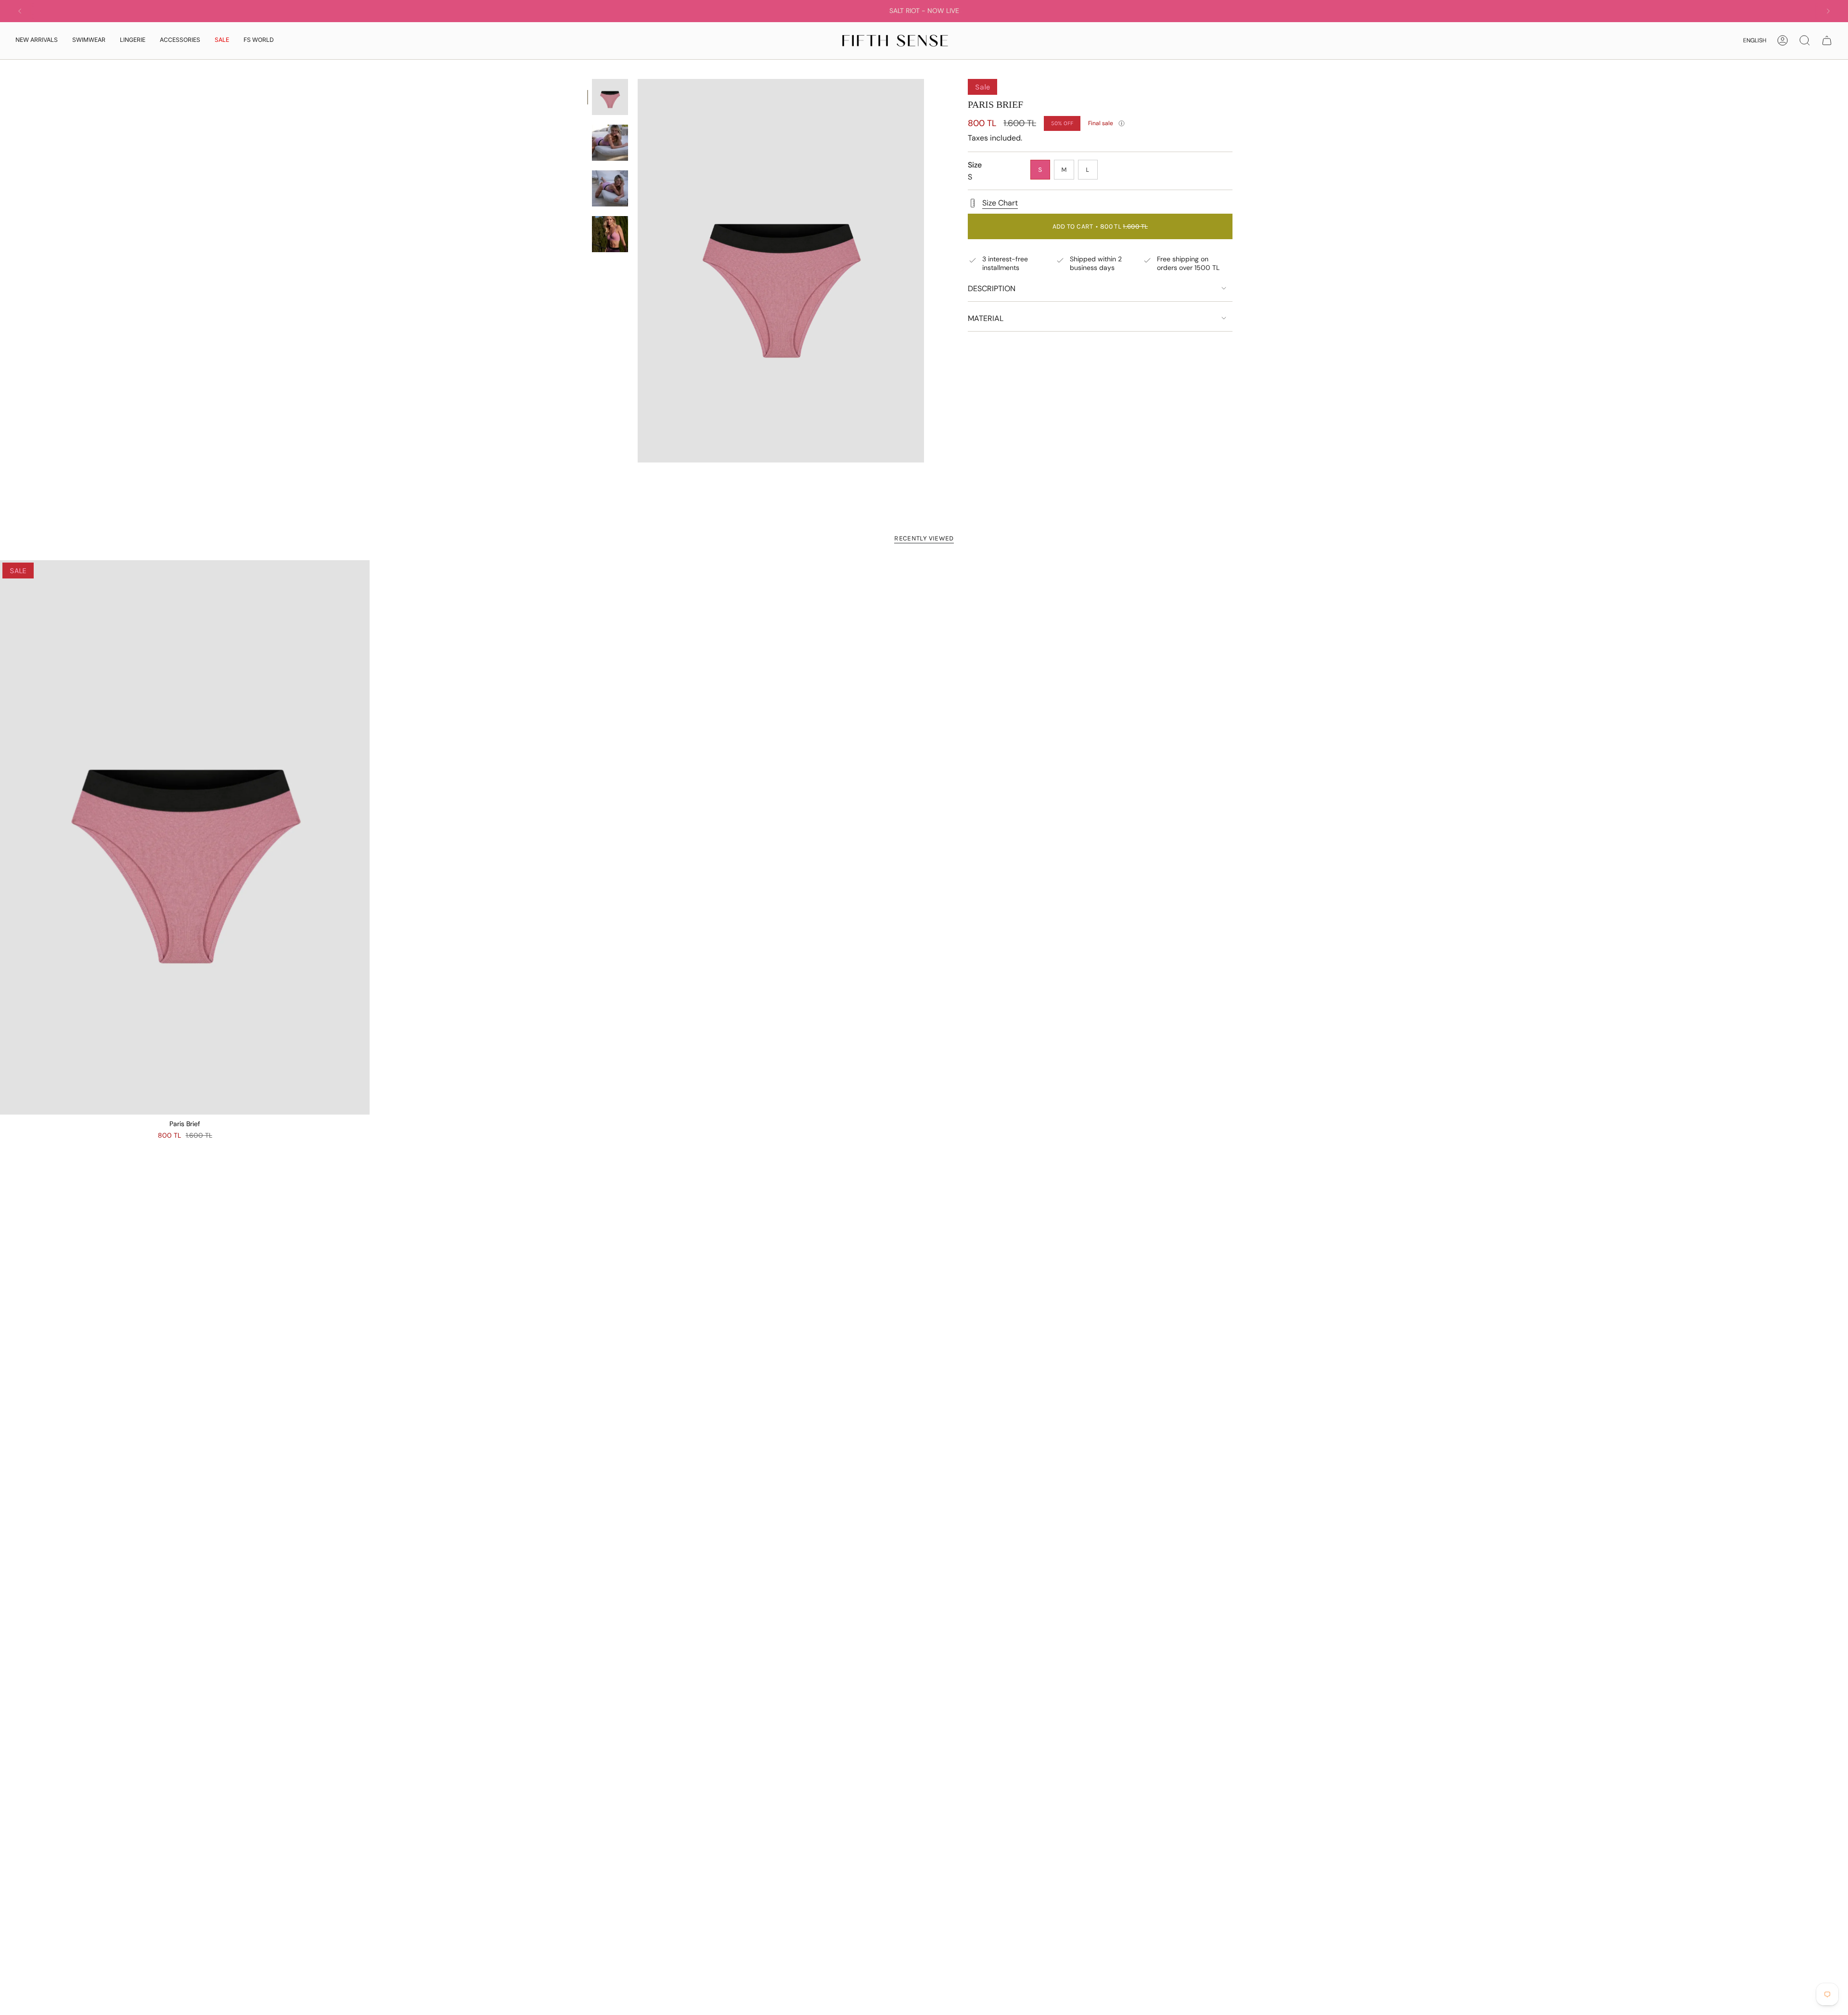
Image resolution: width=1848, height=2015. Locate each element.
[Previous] (20, 11)
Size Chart (1000, 203)
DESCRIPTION (992, 289)
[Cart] (1827, 40)
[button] (89, 41)
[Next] (1828, 11)
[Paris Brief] (185, 837)
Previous (638, 271)
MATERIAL (986, 318)
